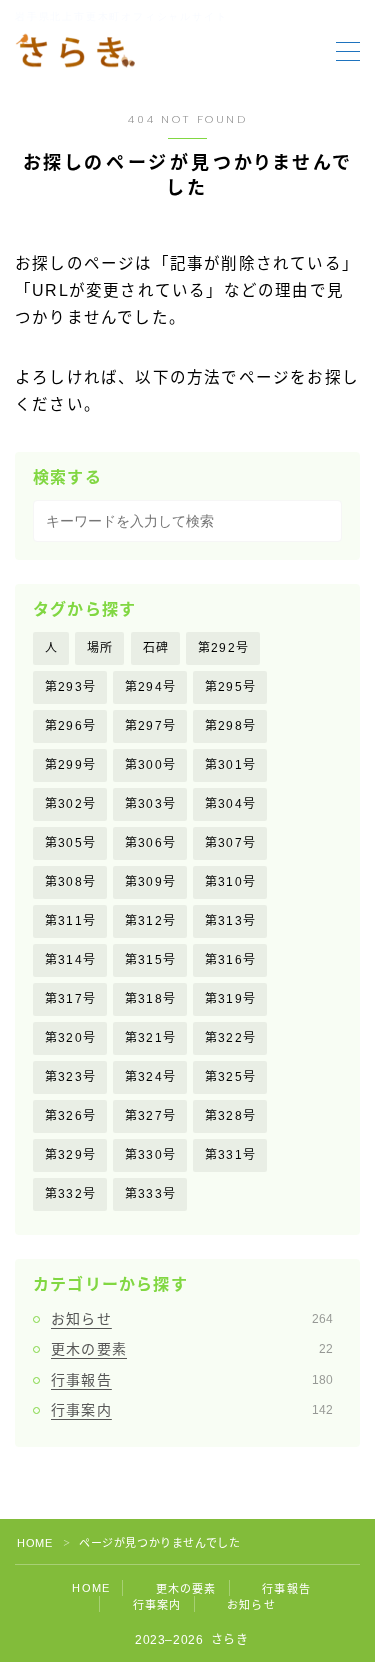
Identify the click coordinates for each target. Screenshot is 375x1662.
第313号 (230, 921)
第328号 (230, 1116)
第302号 (70, 804)
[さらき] (75, 52)
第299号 (70, 765)
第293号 (70, 687)
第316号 (230, 960)
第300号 (150, 765)
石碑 (156, 648)
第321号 (150, 1038)
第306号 (150, 843)
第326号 (70, 1116)
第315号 (150, 960)
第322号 (230, 1038)
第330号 (150, 1155)
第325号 (230, 1077)
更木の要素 (192, 1349)
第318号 (150, 999)
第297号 (150, 726)
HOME (34, 1543)
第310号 (230, 882)
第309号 (150, 882)
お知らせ (192, 1319)
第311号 (70, 921)
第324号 (150, 1077)
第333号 (150, 1194)
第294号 (150, 687)
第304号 (230, 804)
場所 (100, 648)
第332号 (70, 1194)
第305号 (70, 843)
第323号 (70, 1077)
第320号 (70, 1038)
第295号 (230, 687)
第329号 (70, 1155)
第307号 (230, 843)
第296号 (70, 726)
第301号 (230, 765)
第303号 (150, 804)
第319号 (230, 999)
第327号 (150, 1116)
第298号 (230, 726)
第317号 (70, 999)
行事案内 (192, 1410)
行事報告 (192, 1380)
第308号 (70, 882)
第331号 (230, 1155)
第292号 (223, 648)
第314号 (70, 960)
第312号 (150, 921)
